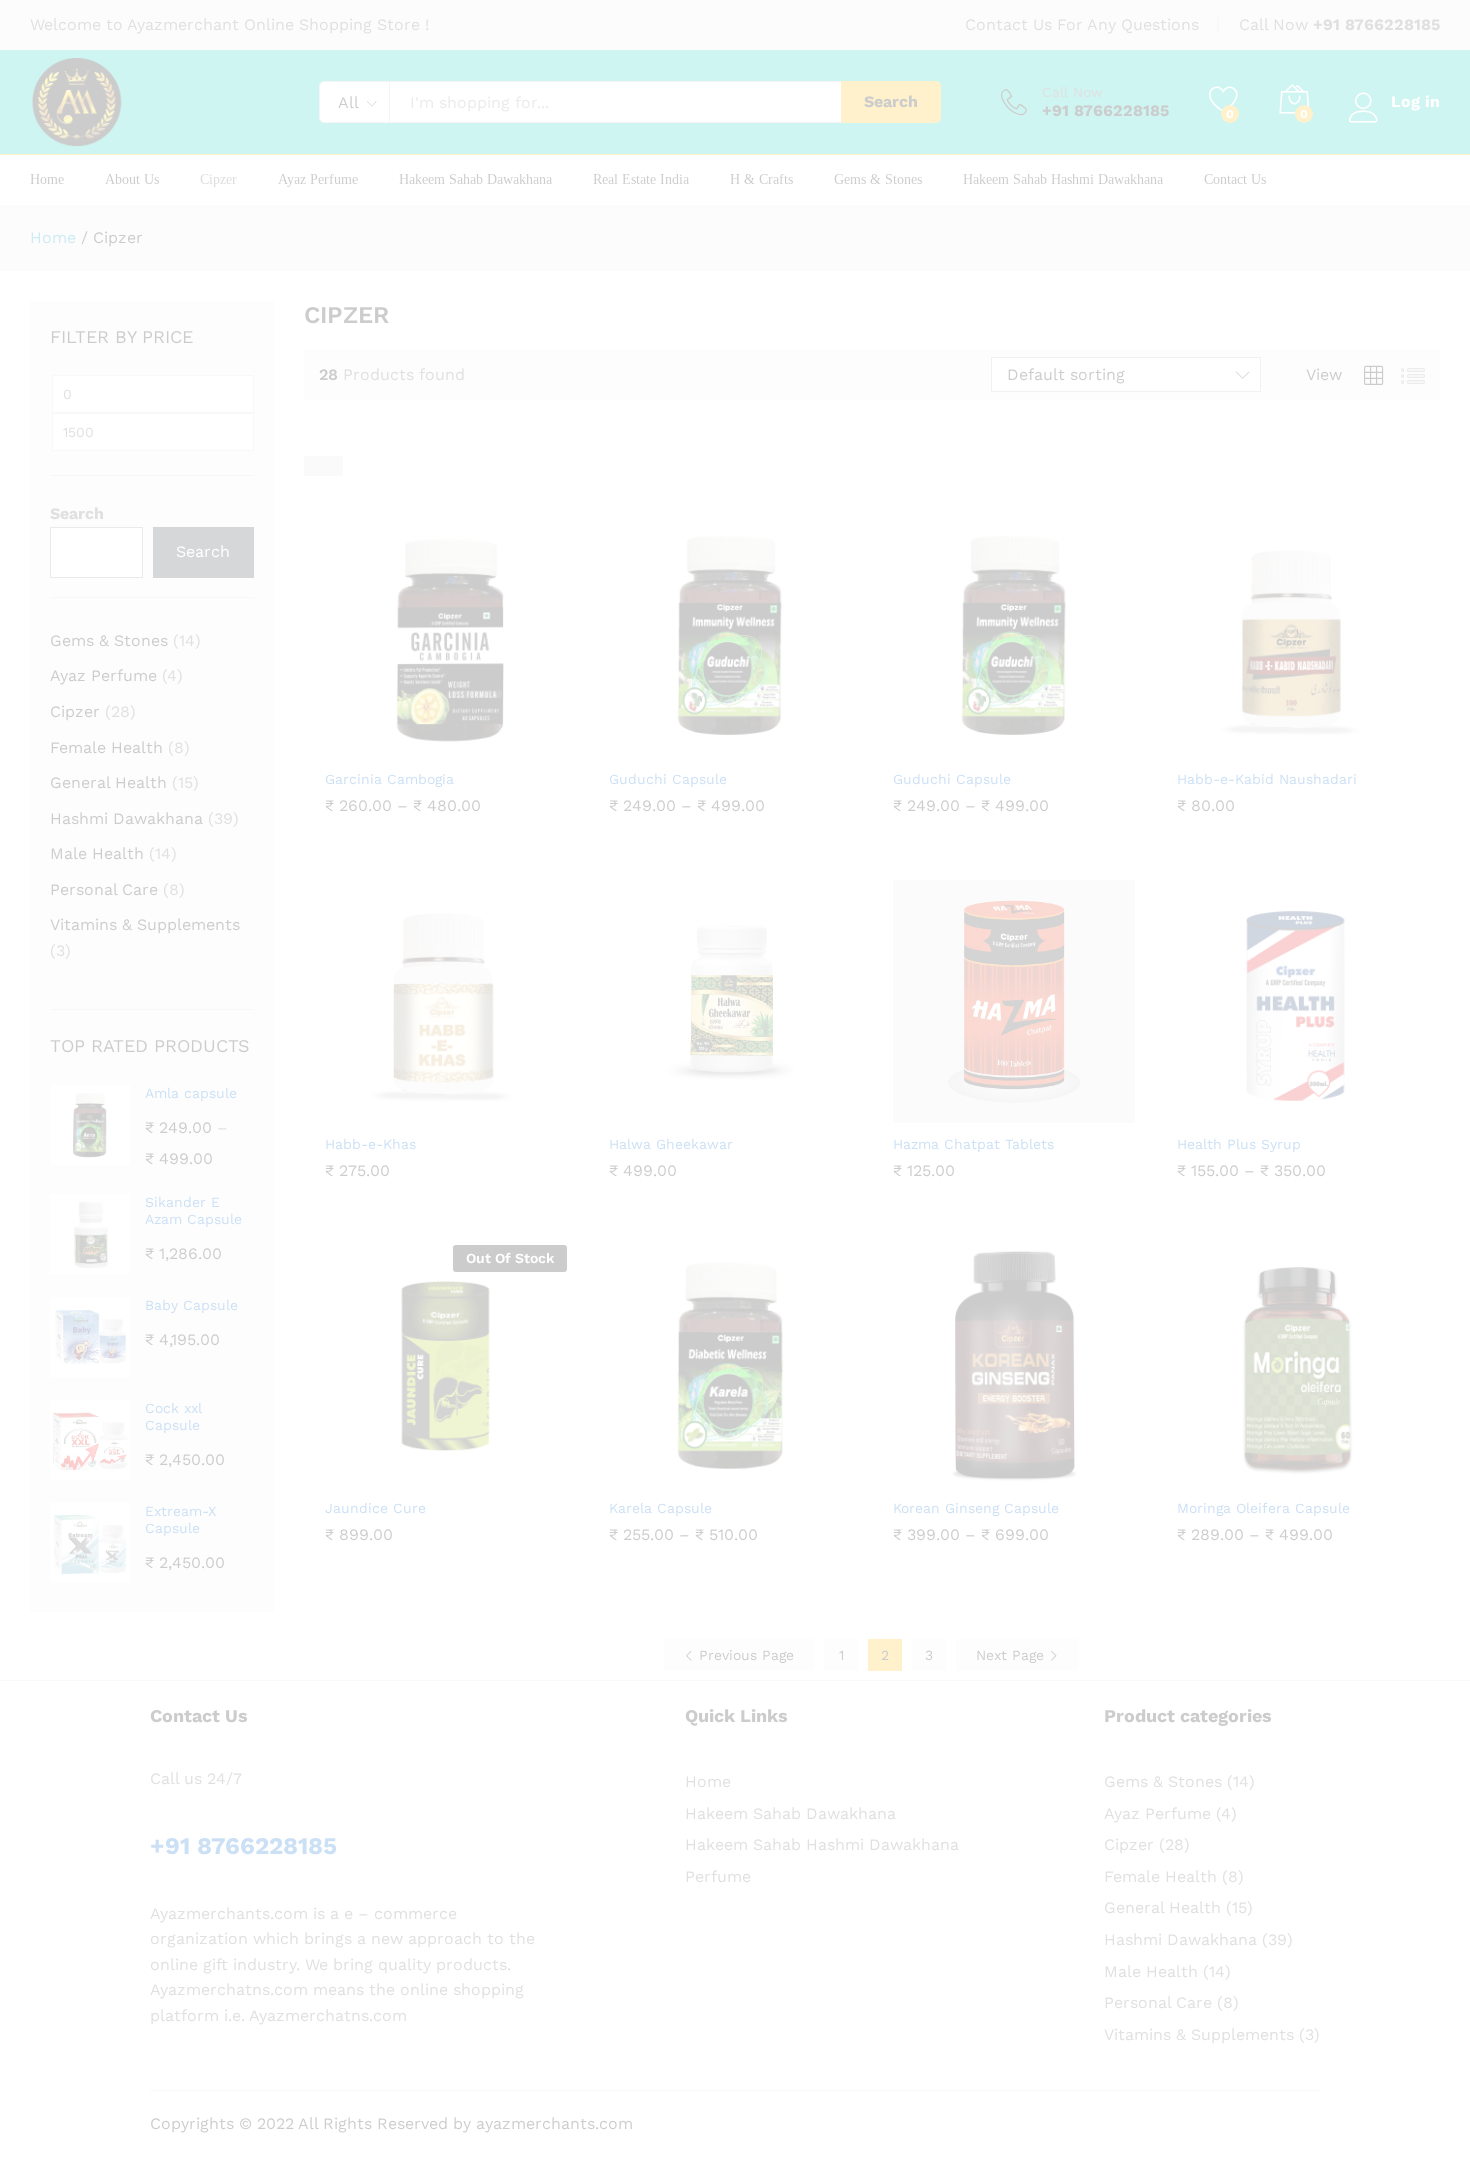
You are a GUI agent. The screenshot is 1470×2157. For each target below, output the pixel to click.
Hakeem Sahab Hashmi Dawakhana (1063, 180)
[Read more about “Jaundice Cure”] (397, 1475)
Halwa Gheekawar (671, 1144)
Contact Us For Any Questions (1082, 24)
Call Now (1072, 92)
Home (47, 180)
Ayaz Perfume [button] (318, 180)
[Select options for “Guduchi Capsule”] (681, 746)
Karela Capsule (660, 1508)
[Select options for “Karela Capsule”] (681, 1475)
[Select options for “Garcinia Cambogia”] (397, 746)
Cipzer (218, 180)
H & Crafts (761, 180)
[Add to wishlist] (489, 746)
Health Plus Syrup (1239, 1144)
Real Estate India (641, 180)
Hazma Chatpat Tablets (973, 1144)
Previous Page (744, 1655)
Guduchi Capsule (668, 779)
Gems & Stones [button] (878, 180)
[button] (1249, 746)
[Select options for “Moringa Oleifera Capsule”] (1249, 1475)
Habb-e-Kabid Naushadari (1267, 779)
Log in (1415, 101)
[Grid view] (314, 466)
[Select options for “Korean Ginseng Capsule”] (965, 1475)
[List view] (333, 466)
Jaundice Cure (375, 1508)
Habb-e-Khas (370, 1144)
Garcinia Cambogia (389, 779)
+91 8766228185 (1376, 24)
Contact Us (1235, 180)
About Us (132, 180)
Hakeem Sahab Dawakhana (475, 180)
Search (891, 101)
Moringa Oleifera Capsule (1263, 1508)
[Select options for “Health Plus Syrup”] (1249, 1111)
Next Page (1012, 1655)
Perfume (718, 1876)
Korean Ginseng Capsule (976, 1508)
